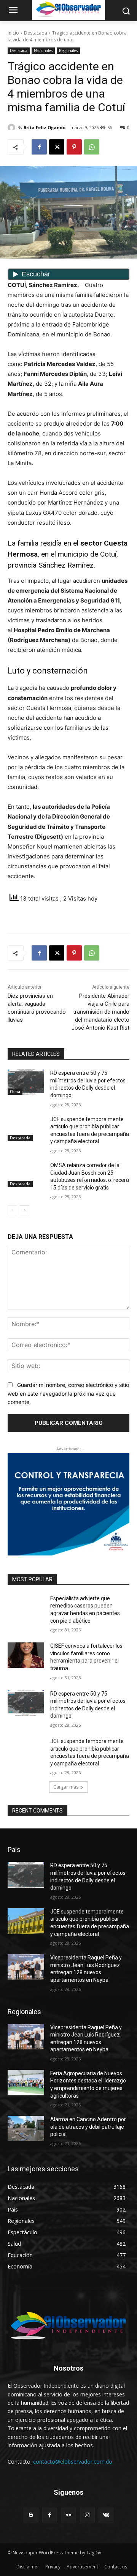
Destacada (36, 33)
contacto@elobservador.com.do (73, 2462)
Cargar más (66, 1787)
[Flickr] (68, 2515)
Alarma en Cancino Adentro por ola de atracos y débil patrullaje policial (88, 2127)
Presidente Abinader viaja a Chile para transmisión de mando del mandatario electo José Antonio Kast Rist (100, 1012)
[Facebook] (39, 147)
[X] (57, 147)
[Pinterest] (74, 147)
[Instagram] (87, 2515)
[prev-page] (12, 1210)
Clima (15, 1092)
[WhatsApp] (92, 147)
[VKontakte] (106, 2515)
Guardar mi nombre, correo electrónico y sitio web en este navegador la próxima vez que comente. (68, 1393)
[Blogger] (31, 2515)
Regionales (68, 50)
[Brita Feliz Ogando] (13, 128)
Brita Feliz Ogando (45, 127)
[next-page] (25, 1210)
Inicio (13, 33)
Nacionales (43, 50)
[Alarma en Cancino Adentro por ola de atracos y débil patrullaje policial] (26, 2129)
